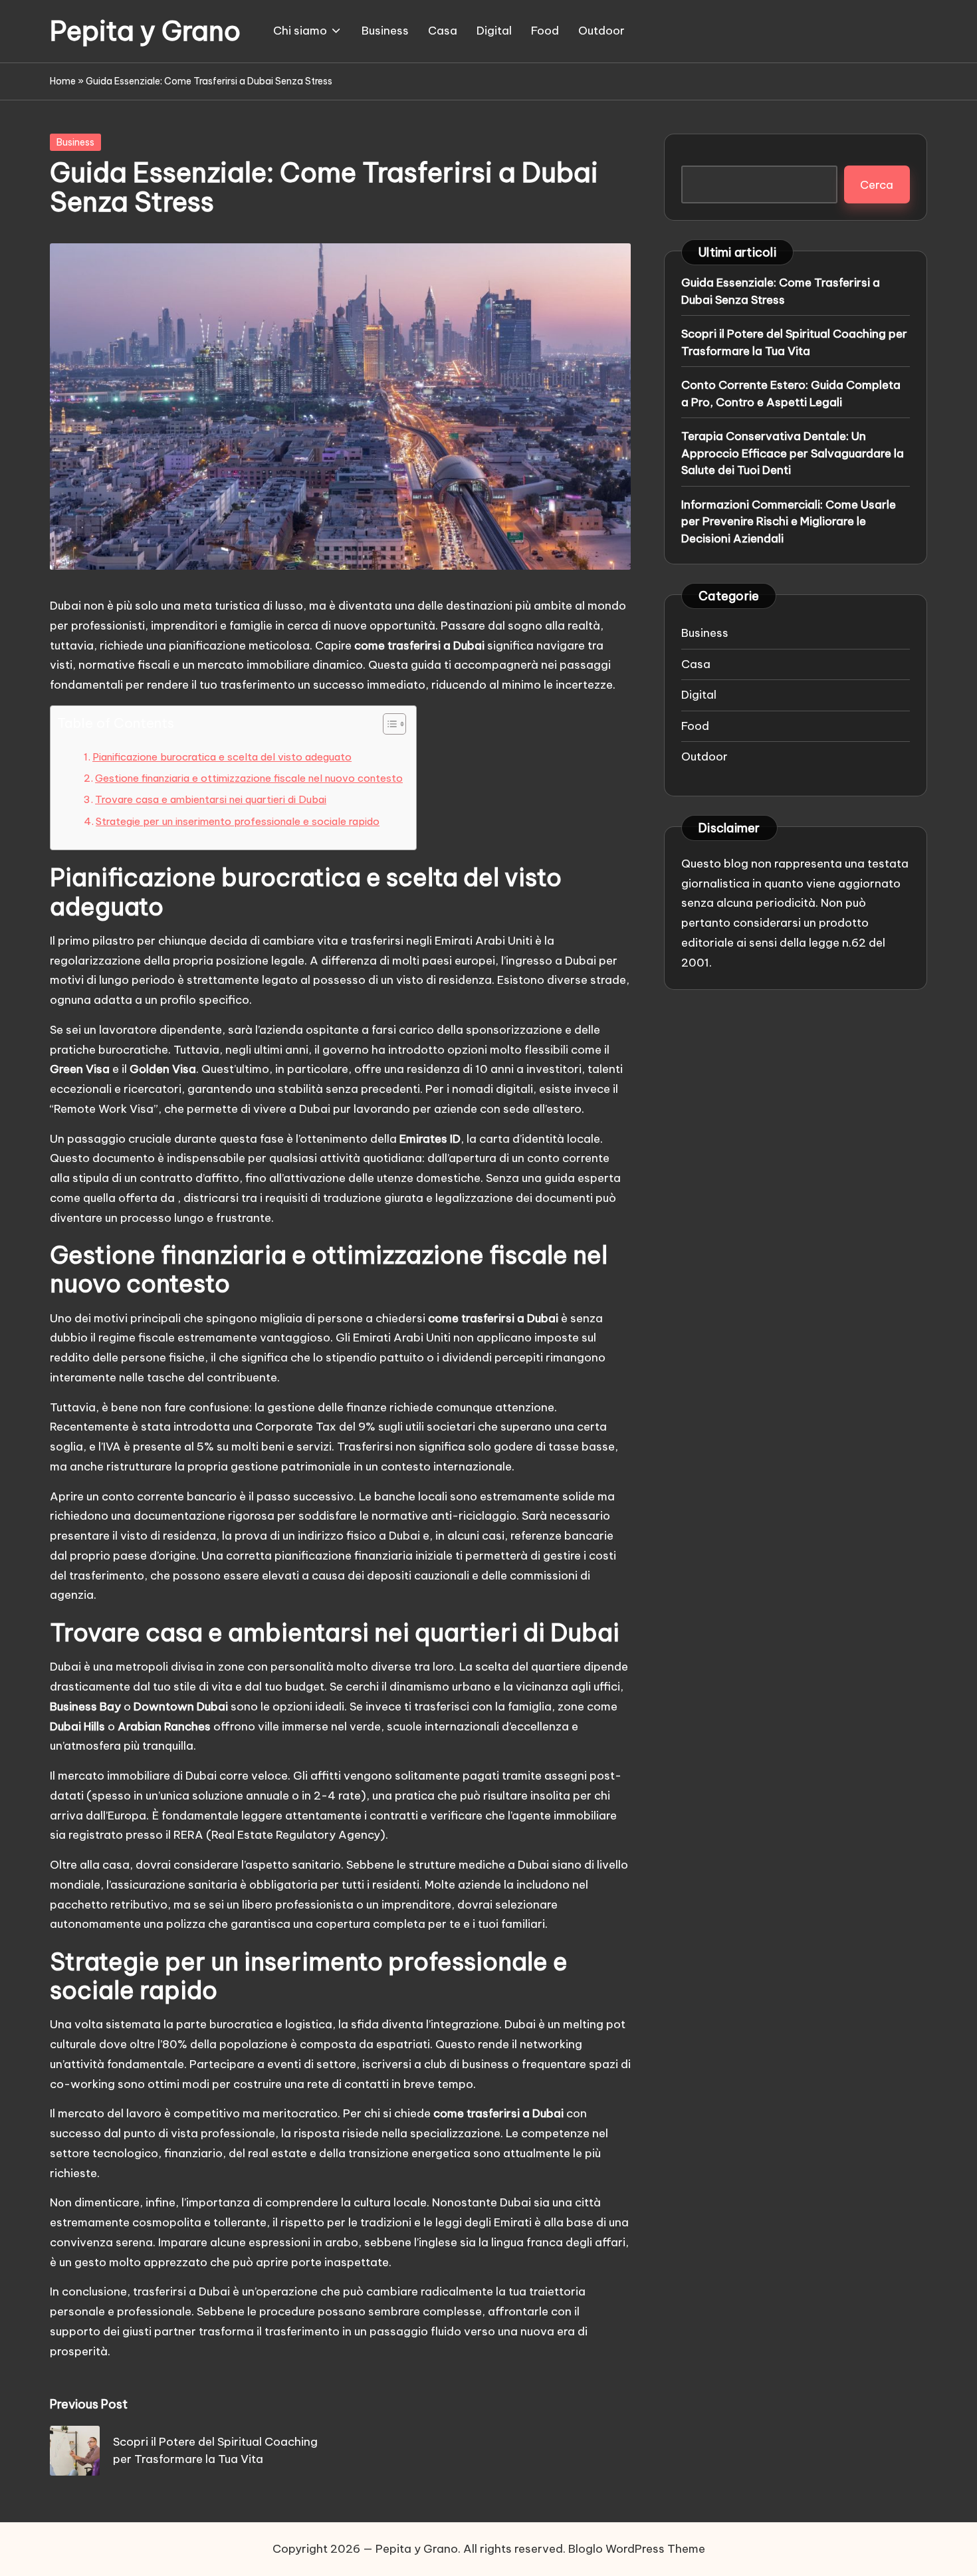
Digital (699, 695)
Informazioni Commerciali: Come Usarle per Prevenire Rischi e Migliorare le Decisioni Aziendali (789, 521)
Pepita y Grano (145, 31)
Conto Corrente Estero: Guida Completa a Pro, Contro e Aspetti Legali (791, 394)
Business (75, 142)
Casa (696, 663)
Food (695, 725)
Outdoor (705, 757)
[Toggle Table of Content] (388, 724)
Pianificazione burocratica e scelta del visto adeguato (222, 757)
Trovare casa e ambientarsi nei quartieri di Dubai (211, 799)
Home (63, 81)
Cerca (877, 184)
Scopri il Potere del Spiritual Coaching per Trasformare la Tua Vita (794, 342)
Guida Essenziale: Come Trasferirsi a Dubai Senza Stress (781, 291)
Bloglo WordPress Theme (637, 2549)
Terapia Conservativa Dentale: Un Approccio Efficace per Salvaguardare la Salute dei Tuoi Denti (793, 453)
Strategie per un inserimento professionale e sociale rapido (238, 821)
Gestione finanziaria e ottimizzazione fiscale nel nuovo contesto (249, 778)
